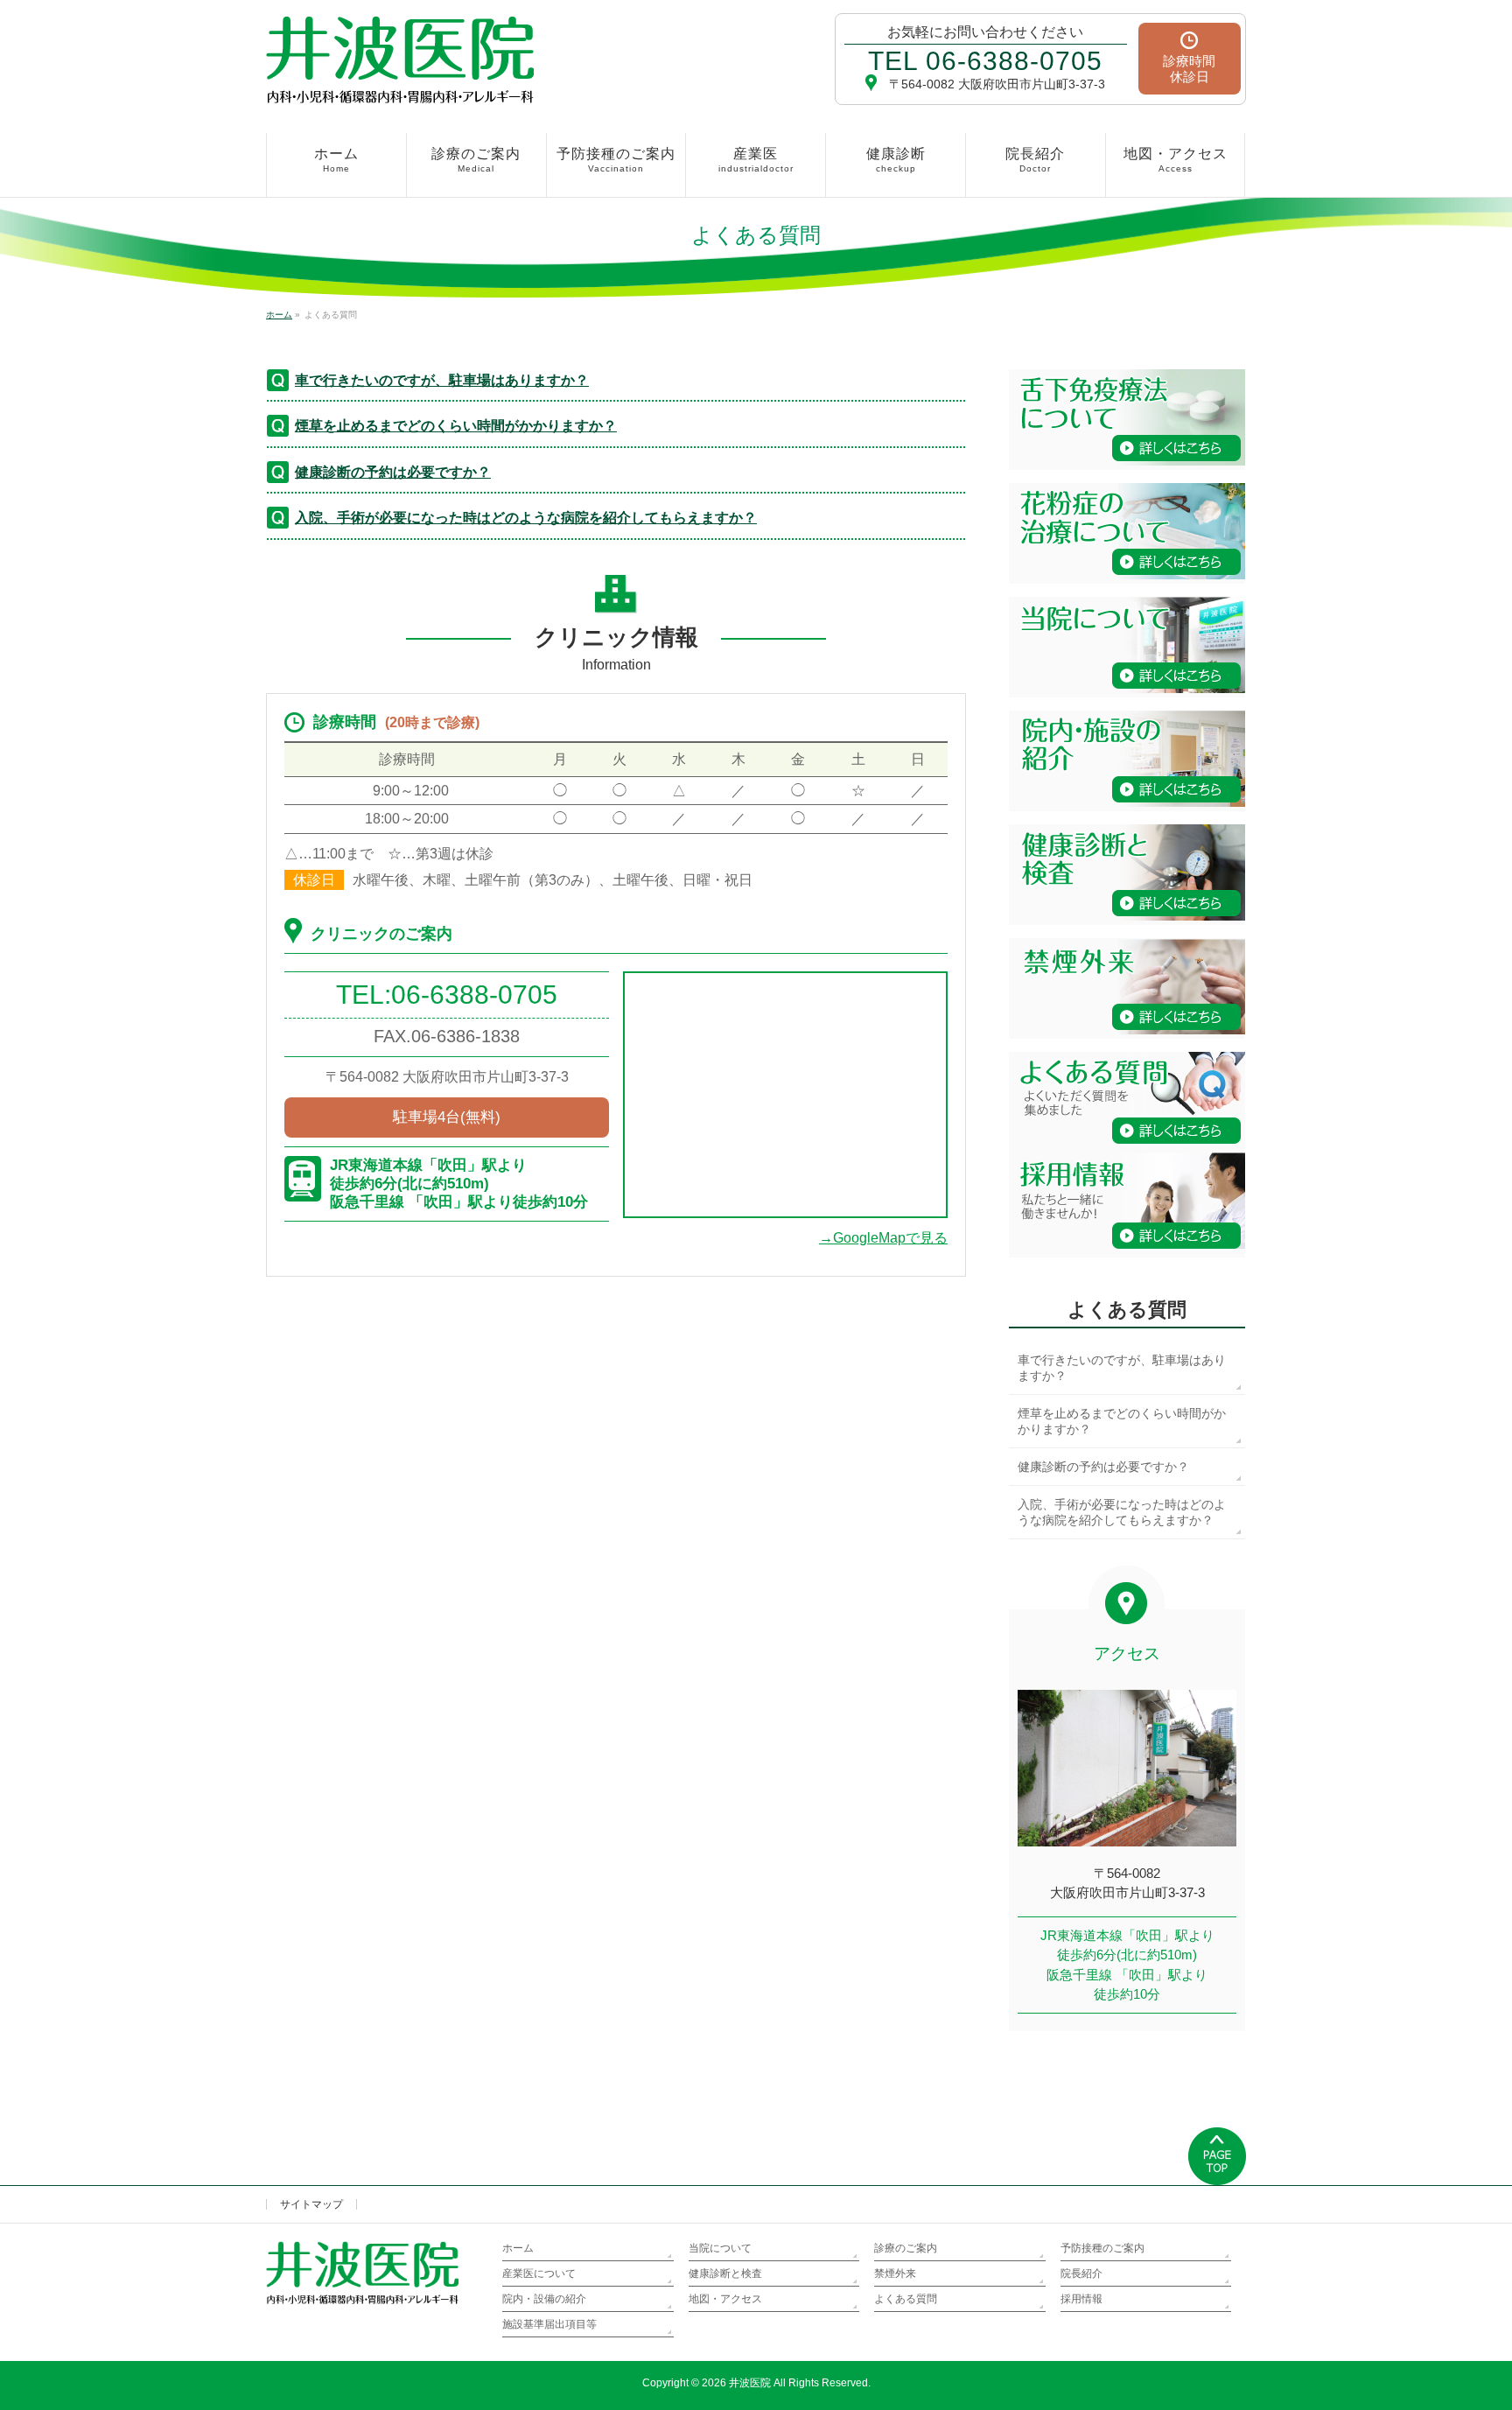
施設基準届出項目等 (549, 2324)
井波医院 (750, 2383)
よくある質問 (1127, 1310)
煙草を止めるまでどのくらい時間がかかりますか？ (456, 426)
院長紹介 (1081, 2273)
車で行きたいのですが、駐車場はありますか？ (442, 380)
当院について (720, 2248)
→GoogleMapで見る (883, 1238)
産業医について (539, 2273)
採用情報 (1081, 2299)
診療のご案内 (906, 2248)
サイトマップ (311, 2204)
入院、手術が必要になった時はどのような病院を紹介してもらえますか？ (526, 518)
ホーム (518, 2248)
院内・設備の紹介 (544, 2299)
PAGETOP (1217, 2156)
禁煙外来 (895, 2273)
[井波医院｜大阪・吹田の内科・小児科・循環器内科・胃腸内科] (400, 84)
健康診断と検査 (725, 2273)
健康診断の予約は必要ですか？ (393, 472)
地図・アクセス (725, 2299)
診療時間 (1189, 69)
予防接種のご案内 (1102, 2248)
